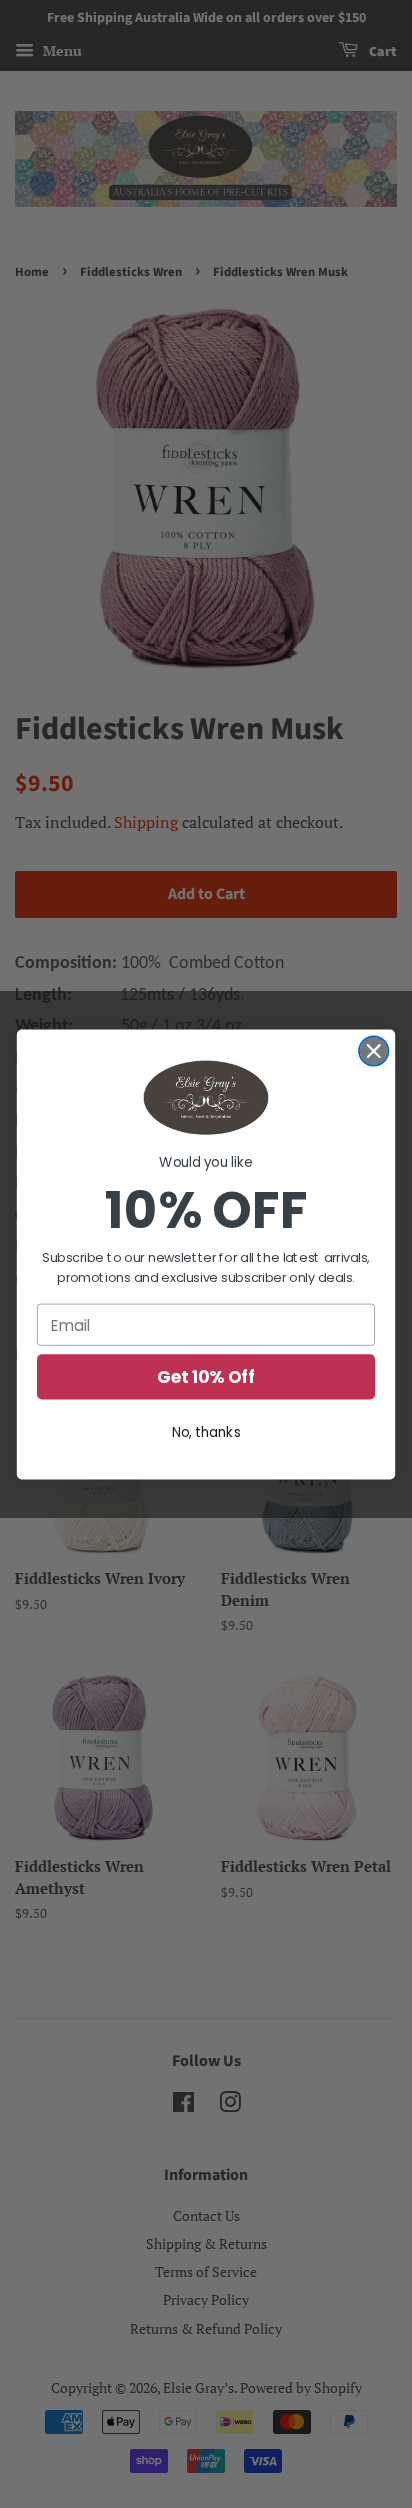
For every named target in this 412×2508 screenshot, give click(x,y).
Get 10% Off (206, 1377)
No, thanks (206, 1431)
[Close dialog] (373, 1050)
